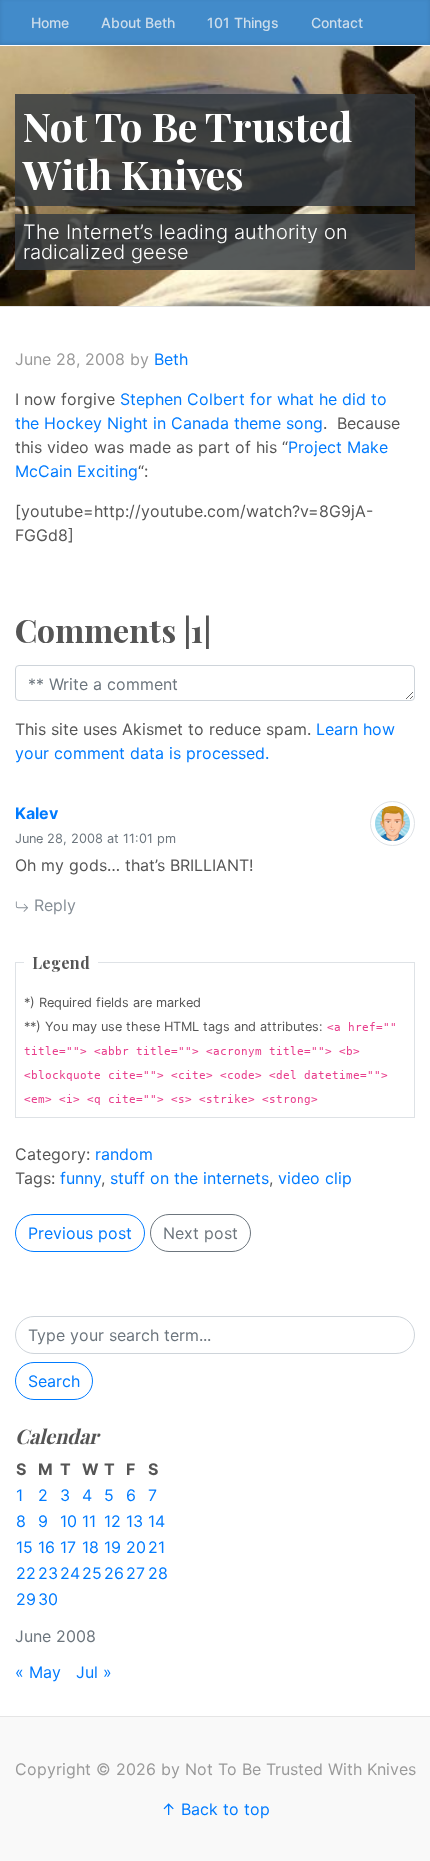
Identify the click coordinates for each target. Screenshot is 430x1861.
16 (46, 1547)
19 (112, 1547)
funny (80, 1178)
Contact (337, 22)
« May (38, 1672)
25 (92, 1573)
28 (158, 1573)
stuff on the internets (189, 1178)
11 (89, 1521)
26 (114, 1573)
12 (112, 1521)
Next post (200, 1233)
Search (54, 1381)
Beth (171, 359)
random (124, 1154)
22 (26, 1573)
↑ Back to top (215, 1809)
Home (50, 22)
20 (136, 1547)
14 (156, 1521)
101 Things (243, 22)
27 (135, 1573)
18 (90, 1547)
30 (48, 1599)
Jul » (94, 1672)
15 (24, 1547)
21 (156, 1547)
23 (48, 1573)
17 (68, 1547)
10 (68, 1521)
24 (70, 1573)
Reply (52, 905)
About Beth (138, 22)
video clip (315, 1178)
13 (134, 1521)
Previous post (80, 1233)
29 (26, 1599)
